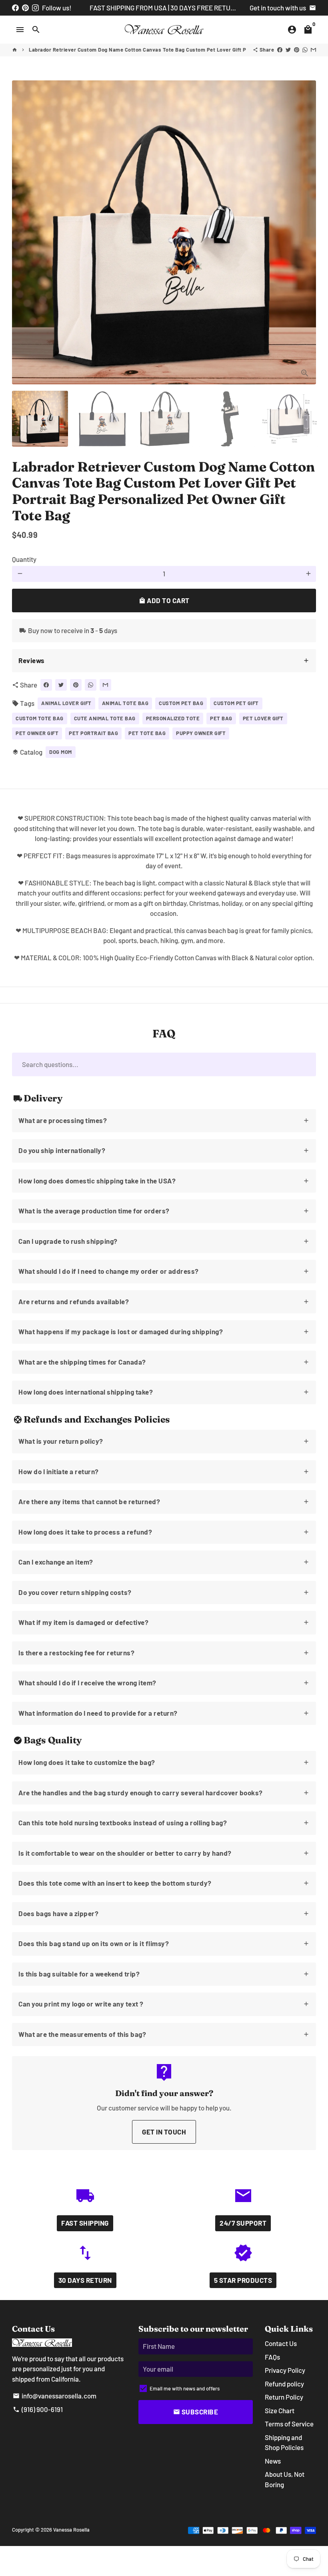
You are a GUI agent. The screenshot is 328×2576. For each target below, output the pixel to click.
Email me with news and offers (185, 2388)
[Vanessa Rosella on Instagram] (35, 8)
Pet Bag (221, 718)
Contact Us (281, 2343)
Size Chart (280, 2410)
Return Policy (284, 2397)
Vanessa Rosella (71, 2530)
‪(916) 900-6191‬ (38, 2409)
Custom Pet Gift (236, 703)
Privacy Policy (285, 2370)
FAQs (272, 2357)
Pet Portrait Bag (93, 733)
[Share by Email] (313, 50)
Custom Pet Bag (181, 703)
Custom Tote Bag (40, 718)
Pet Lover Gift (263, 718)
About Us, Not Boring (285, 2479)
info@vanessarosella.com (55, 2396)
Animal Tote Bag (125, 703)
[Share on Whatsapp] (305, 50)
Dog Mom (61, 752)
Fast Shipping (85, 2223)
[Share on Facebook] (280, 50)
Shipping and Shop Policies (284, 2442)
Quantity (24, 559)
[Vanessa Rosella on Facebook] (15, 8)
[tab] (164, 661)
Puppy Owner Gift (201, 733)
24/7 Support (243, 2223)
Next (305, 232)
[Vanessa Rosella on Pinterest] (25, 8)
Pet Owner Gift (37, 733)
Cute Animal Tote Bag (105, 718)
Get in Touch (164, 2132)
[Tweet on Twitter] (288, 50)
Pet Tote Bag (147, 733)
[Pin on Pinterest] (297, 50)
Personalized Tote (173, 718)
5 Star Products (243, 2280)
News (273, 2461)
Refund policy (284, 2384)
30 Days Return (85, 2280)
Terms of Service (289, 2424)
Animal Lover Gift (66, 703)
